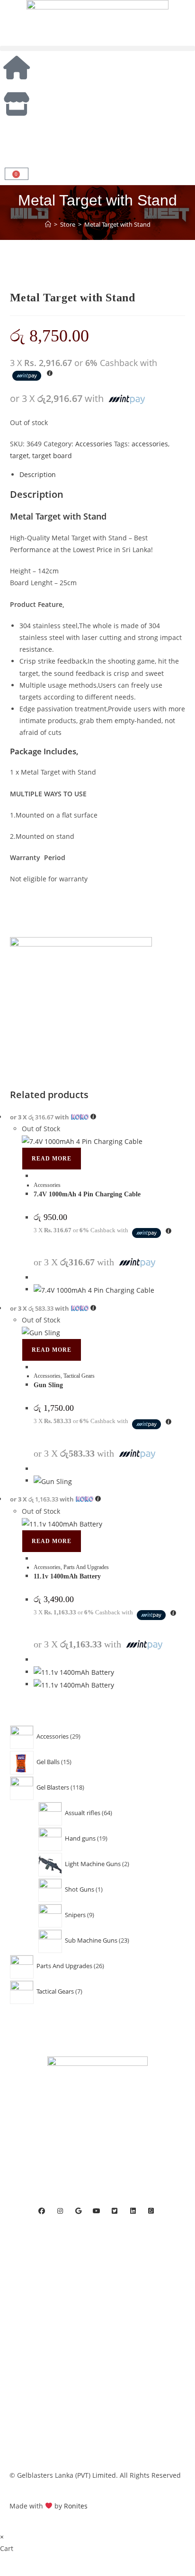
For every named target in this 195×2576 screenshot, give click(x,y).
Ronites (76, 2506)
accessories (150, 444)
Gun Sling (48, 1385)
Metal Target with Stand (117, 224)
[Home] (48, 224)
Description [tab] (38, 474)
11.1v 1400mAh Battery (67, 1576)
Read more (52, 1159)
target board (52, 456)
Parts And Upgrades (86, 1567)
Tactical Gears (79, 1376)
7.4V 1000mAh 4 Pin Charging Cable (87, 1194)
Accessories (94, 444)
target (19, 456)
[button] (97, 48)
